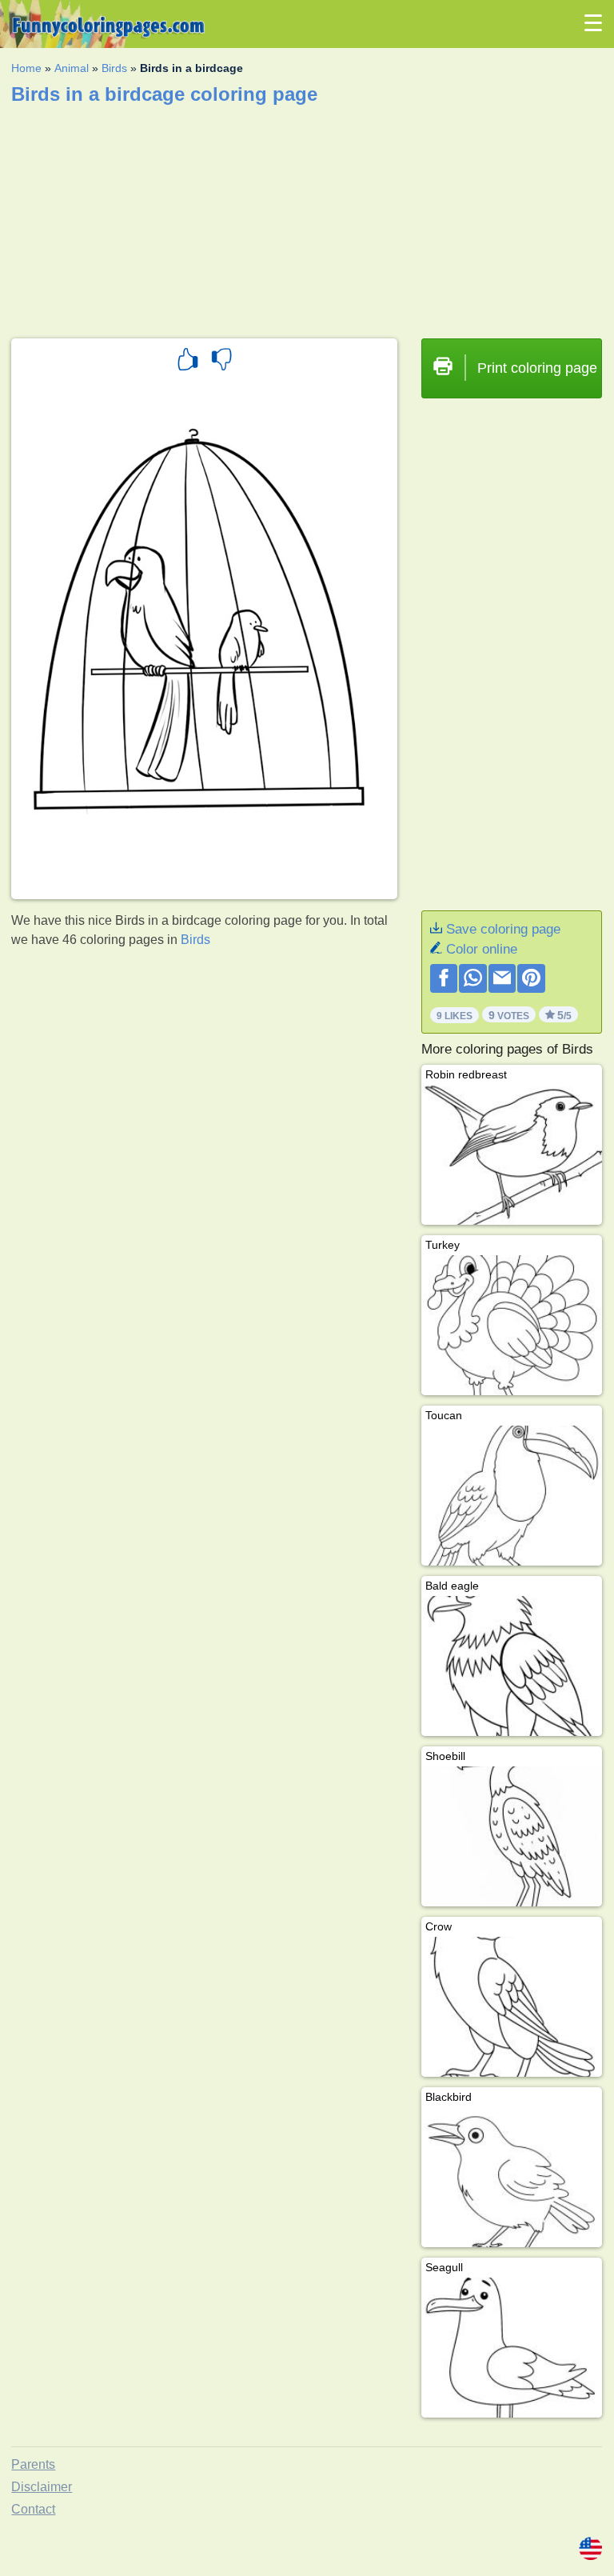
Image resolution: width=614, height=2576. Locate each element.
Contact (33, 2509)
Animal (72, 68)
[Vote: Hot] (188, 362)
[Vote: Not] (221, 362)
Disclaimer (42, 2487)
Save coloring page (503, 929)
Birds (114, 68)
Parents (33, 2464)
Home (26, 68)
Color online (482, 949)
